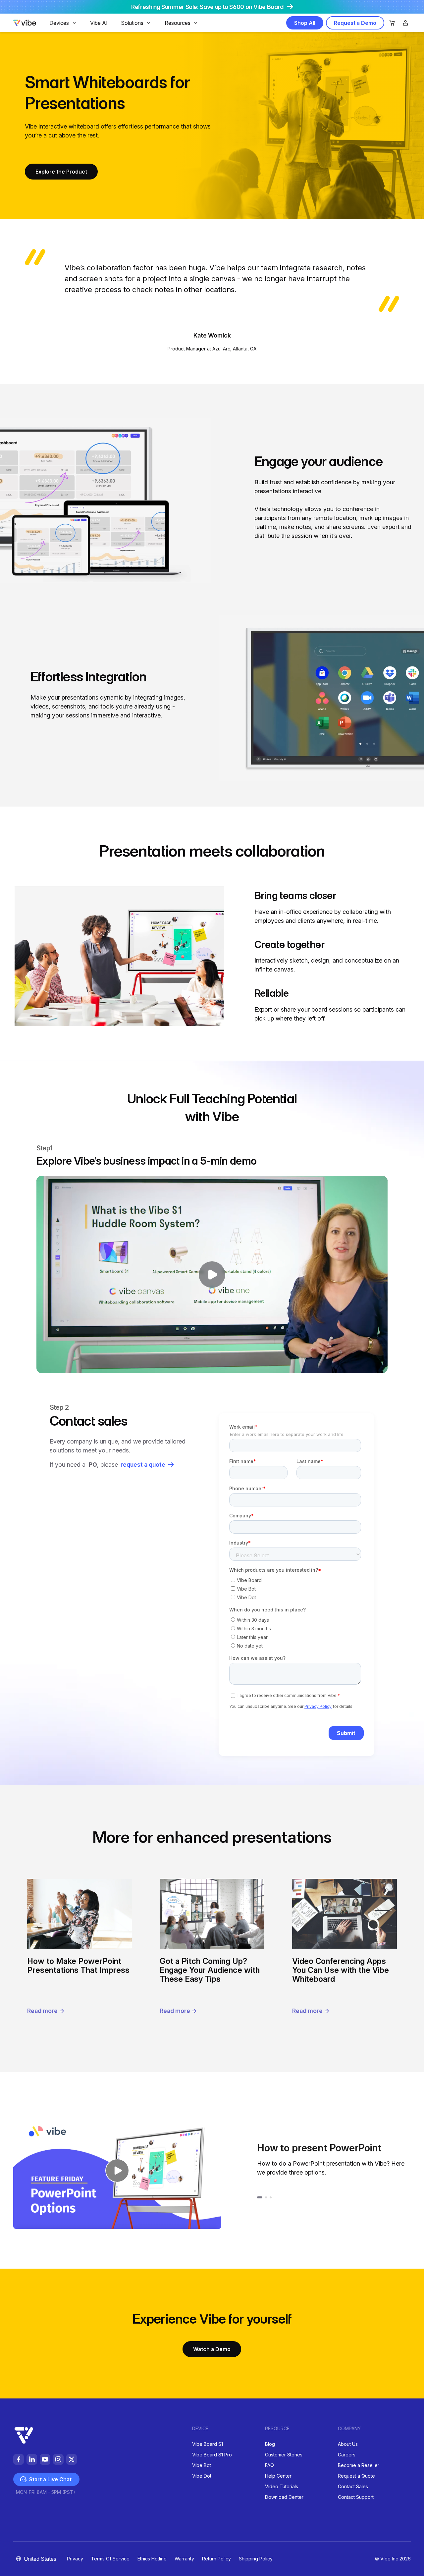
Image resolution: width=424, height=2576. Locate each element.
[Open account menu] (405, 23)
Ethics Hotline (152, 2559)
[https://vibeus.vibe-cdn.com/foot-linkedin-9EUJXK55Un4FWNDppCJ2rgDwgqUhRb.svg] (32, 2459)
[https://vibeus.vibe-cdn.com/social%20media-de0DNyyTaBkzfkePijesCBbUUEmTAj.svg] (72, 2459)
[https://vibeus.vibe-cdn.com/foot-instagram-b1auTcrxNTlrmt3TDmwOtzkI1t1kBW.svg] (58, 2459)
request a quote (143, 1465)
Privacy (75, 2559)
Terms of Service (110, 2559)
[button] (117, 2170)
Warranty (184, 2559)
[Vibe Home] (25, 24)
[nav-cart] (392, 23)
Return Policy (216, 2559)
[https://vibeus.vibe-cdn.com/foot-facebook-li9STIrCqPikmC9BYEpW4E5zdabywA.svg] (19, 2459)
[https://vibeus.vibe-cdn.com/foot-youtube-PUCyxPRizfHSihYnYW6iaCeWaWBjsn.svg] (45, 2459)
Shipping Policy (256, 2559)
